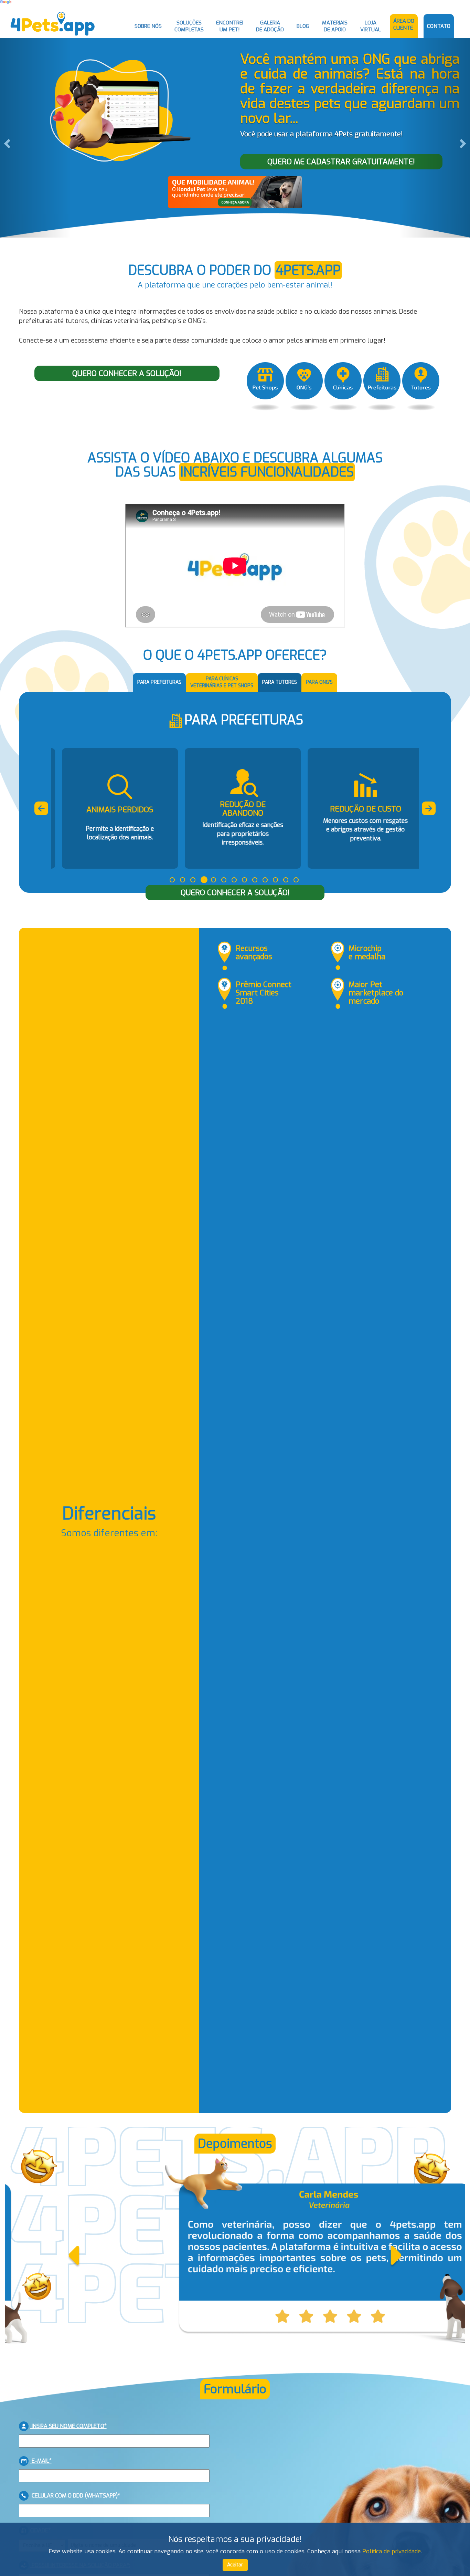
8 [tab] (244, 880)
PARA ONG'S (319, 682)
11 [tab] (275, 880)
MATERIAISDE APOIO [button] (335, 26)
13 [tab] (296, 880)
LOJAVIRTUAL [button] (371, 26)
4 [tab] (204, 880)
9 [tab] (255, 880)
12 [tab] (286, 880)
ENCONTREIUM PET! (230, 26)
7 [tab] (234, 880)
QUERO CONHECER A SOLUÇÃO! (127, 373)
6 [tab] (224, 880)
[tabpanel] (113, 808)
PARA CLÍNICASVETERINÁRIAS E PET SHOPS (222, 682)
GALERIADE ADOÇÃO (270, 26)
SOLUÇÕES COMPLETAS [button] (189, 26)
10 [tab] (265, 880)
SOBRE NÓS (148, 26)
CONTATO (439, 26)
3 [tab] (193, 880)
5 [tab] (213, 880)
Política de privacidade (392, 2551)
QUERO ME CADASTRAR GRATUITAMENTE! (341, 162)
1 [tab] (172, 880)
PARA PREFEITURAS (159, 682)
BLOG (303, 26)
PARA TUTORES (280, 682)
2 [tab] (183, 880)
